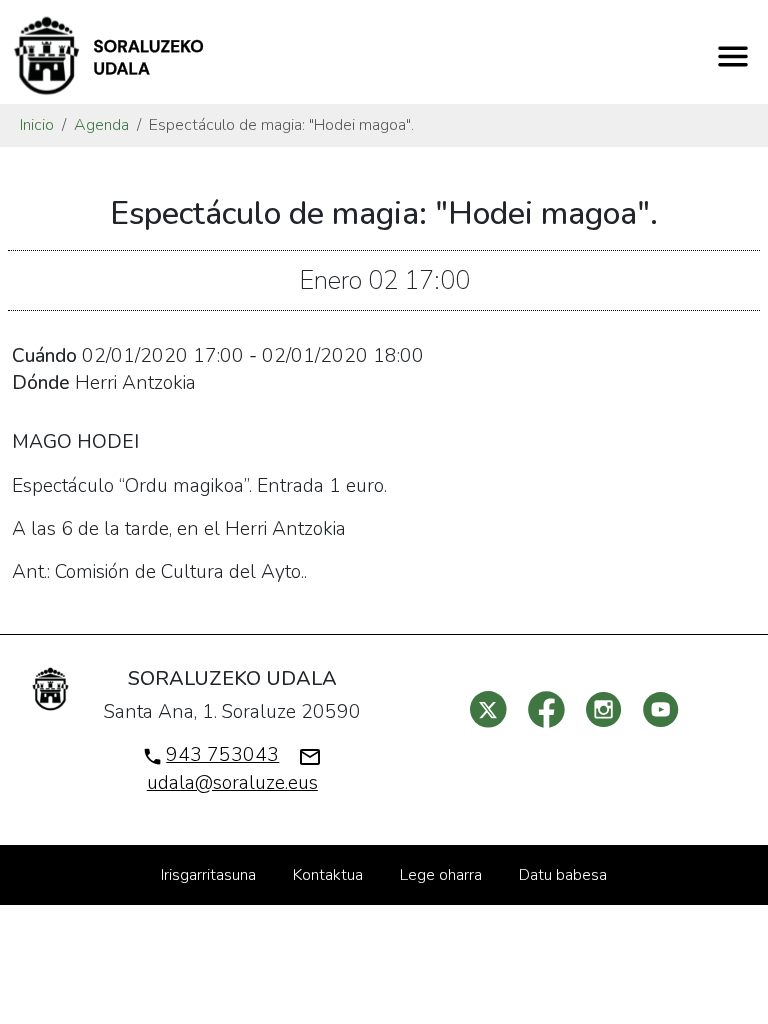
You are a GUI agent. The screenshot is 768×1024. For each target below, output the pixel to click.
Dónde (41, 383)
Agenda (101, 125)
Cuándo (44, 356)
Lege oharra (441, 875)
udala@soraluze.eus (232, 783)
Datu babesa (563, 875)
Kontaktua (328, 875)
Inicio (37, 125)
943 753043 (222, 755)
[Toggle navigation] (733, 56)
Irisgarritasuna (208, 875)
